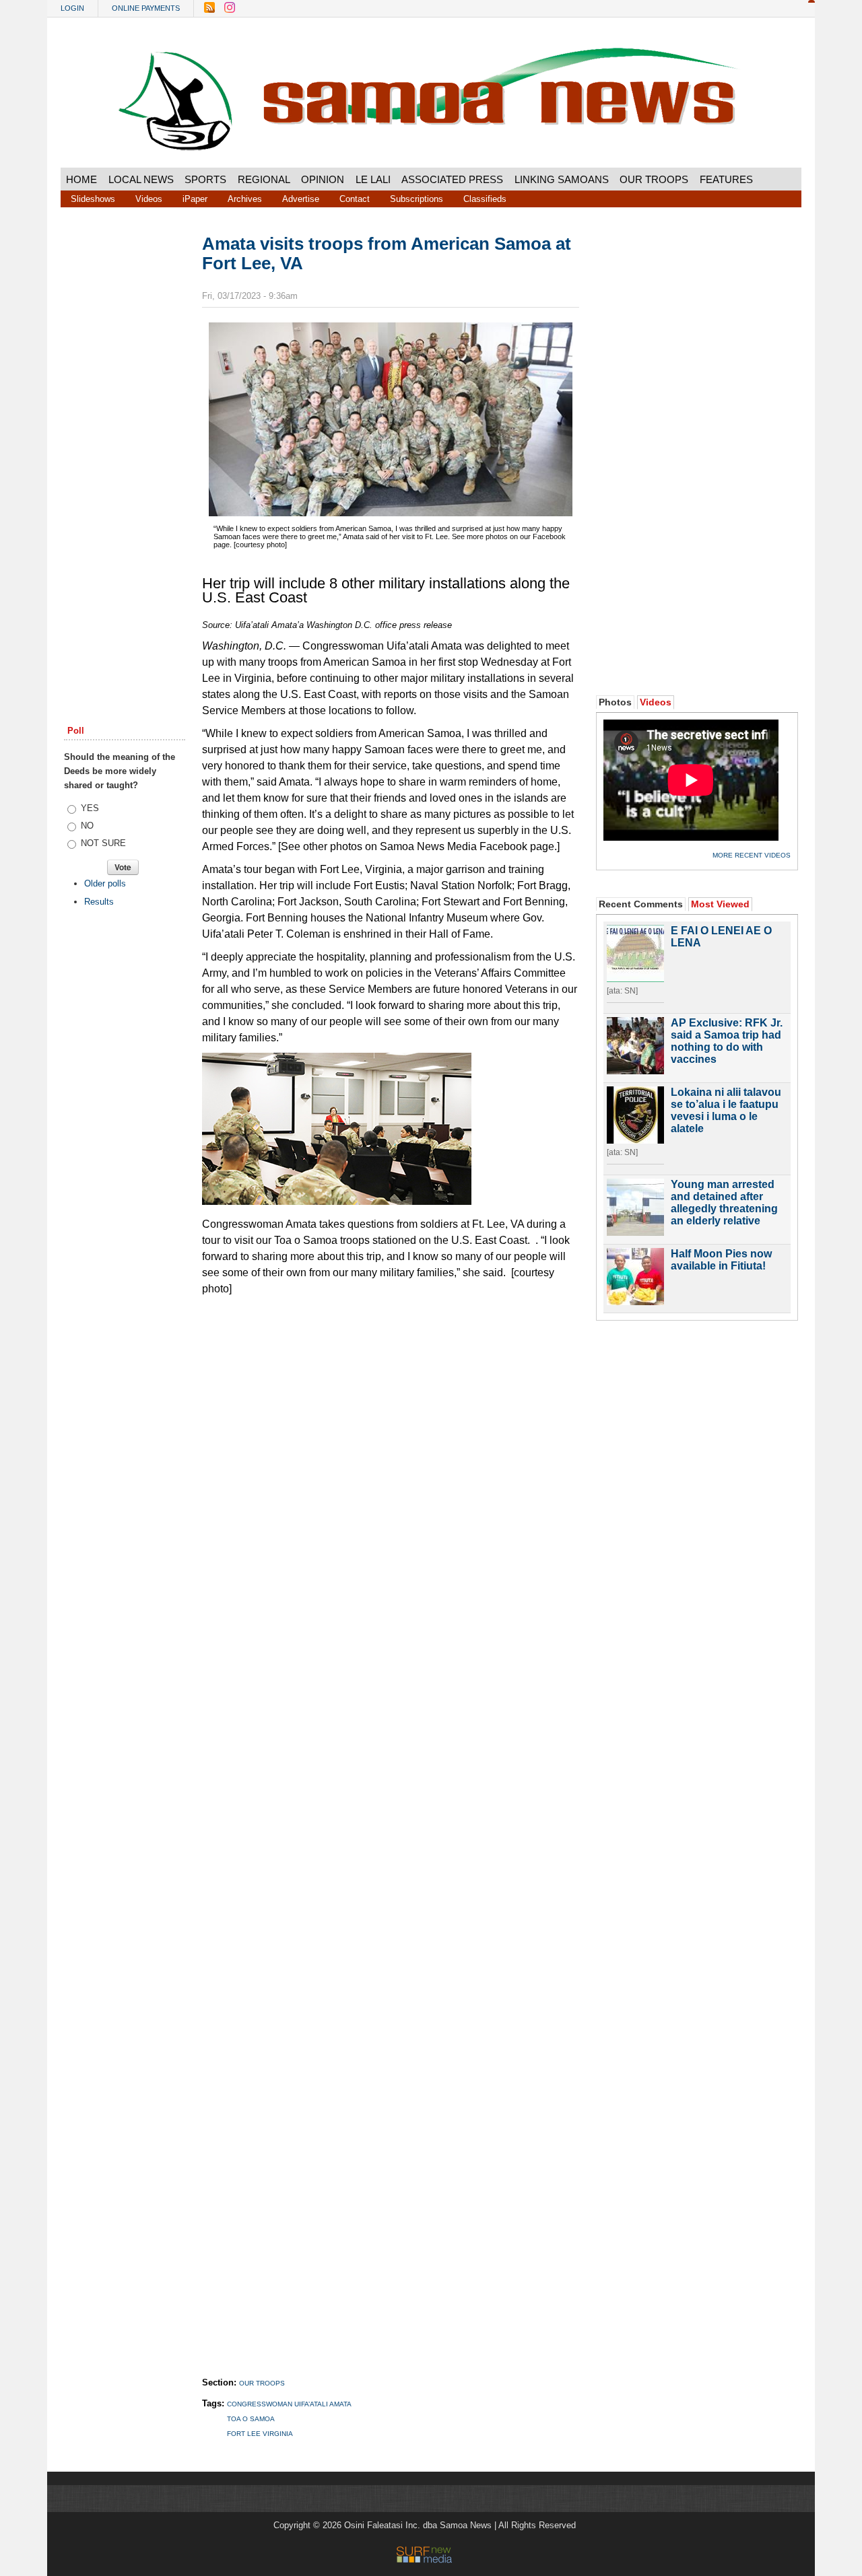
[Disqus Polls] (391, 1472)
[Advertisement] (125, 440)
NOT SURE (103, 843)
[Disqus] (391, 1822)
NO (87, 826)
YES (90, 808)
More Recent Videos (752, 855)
